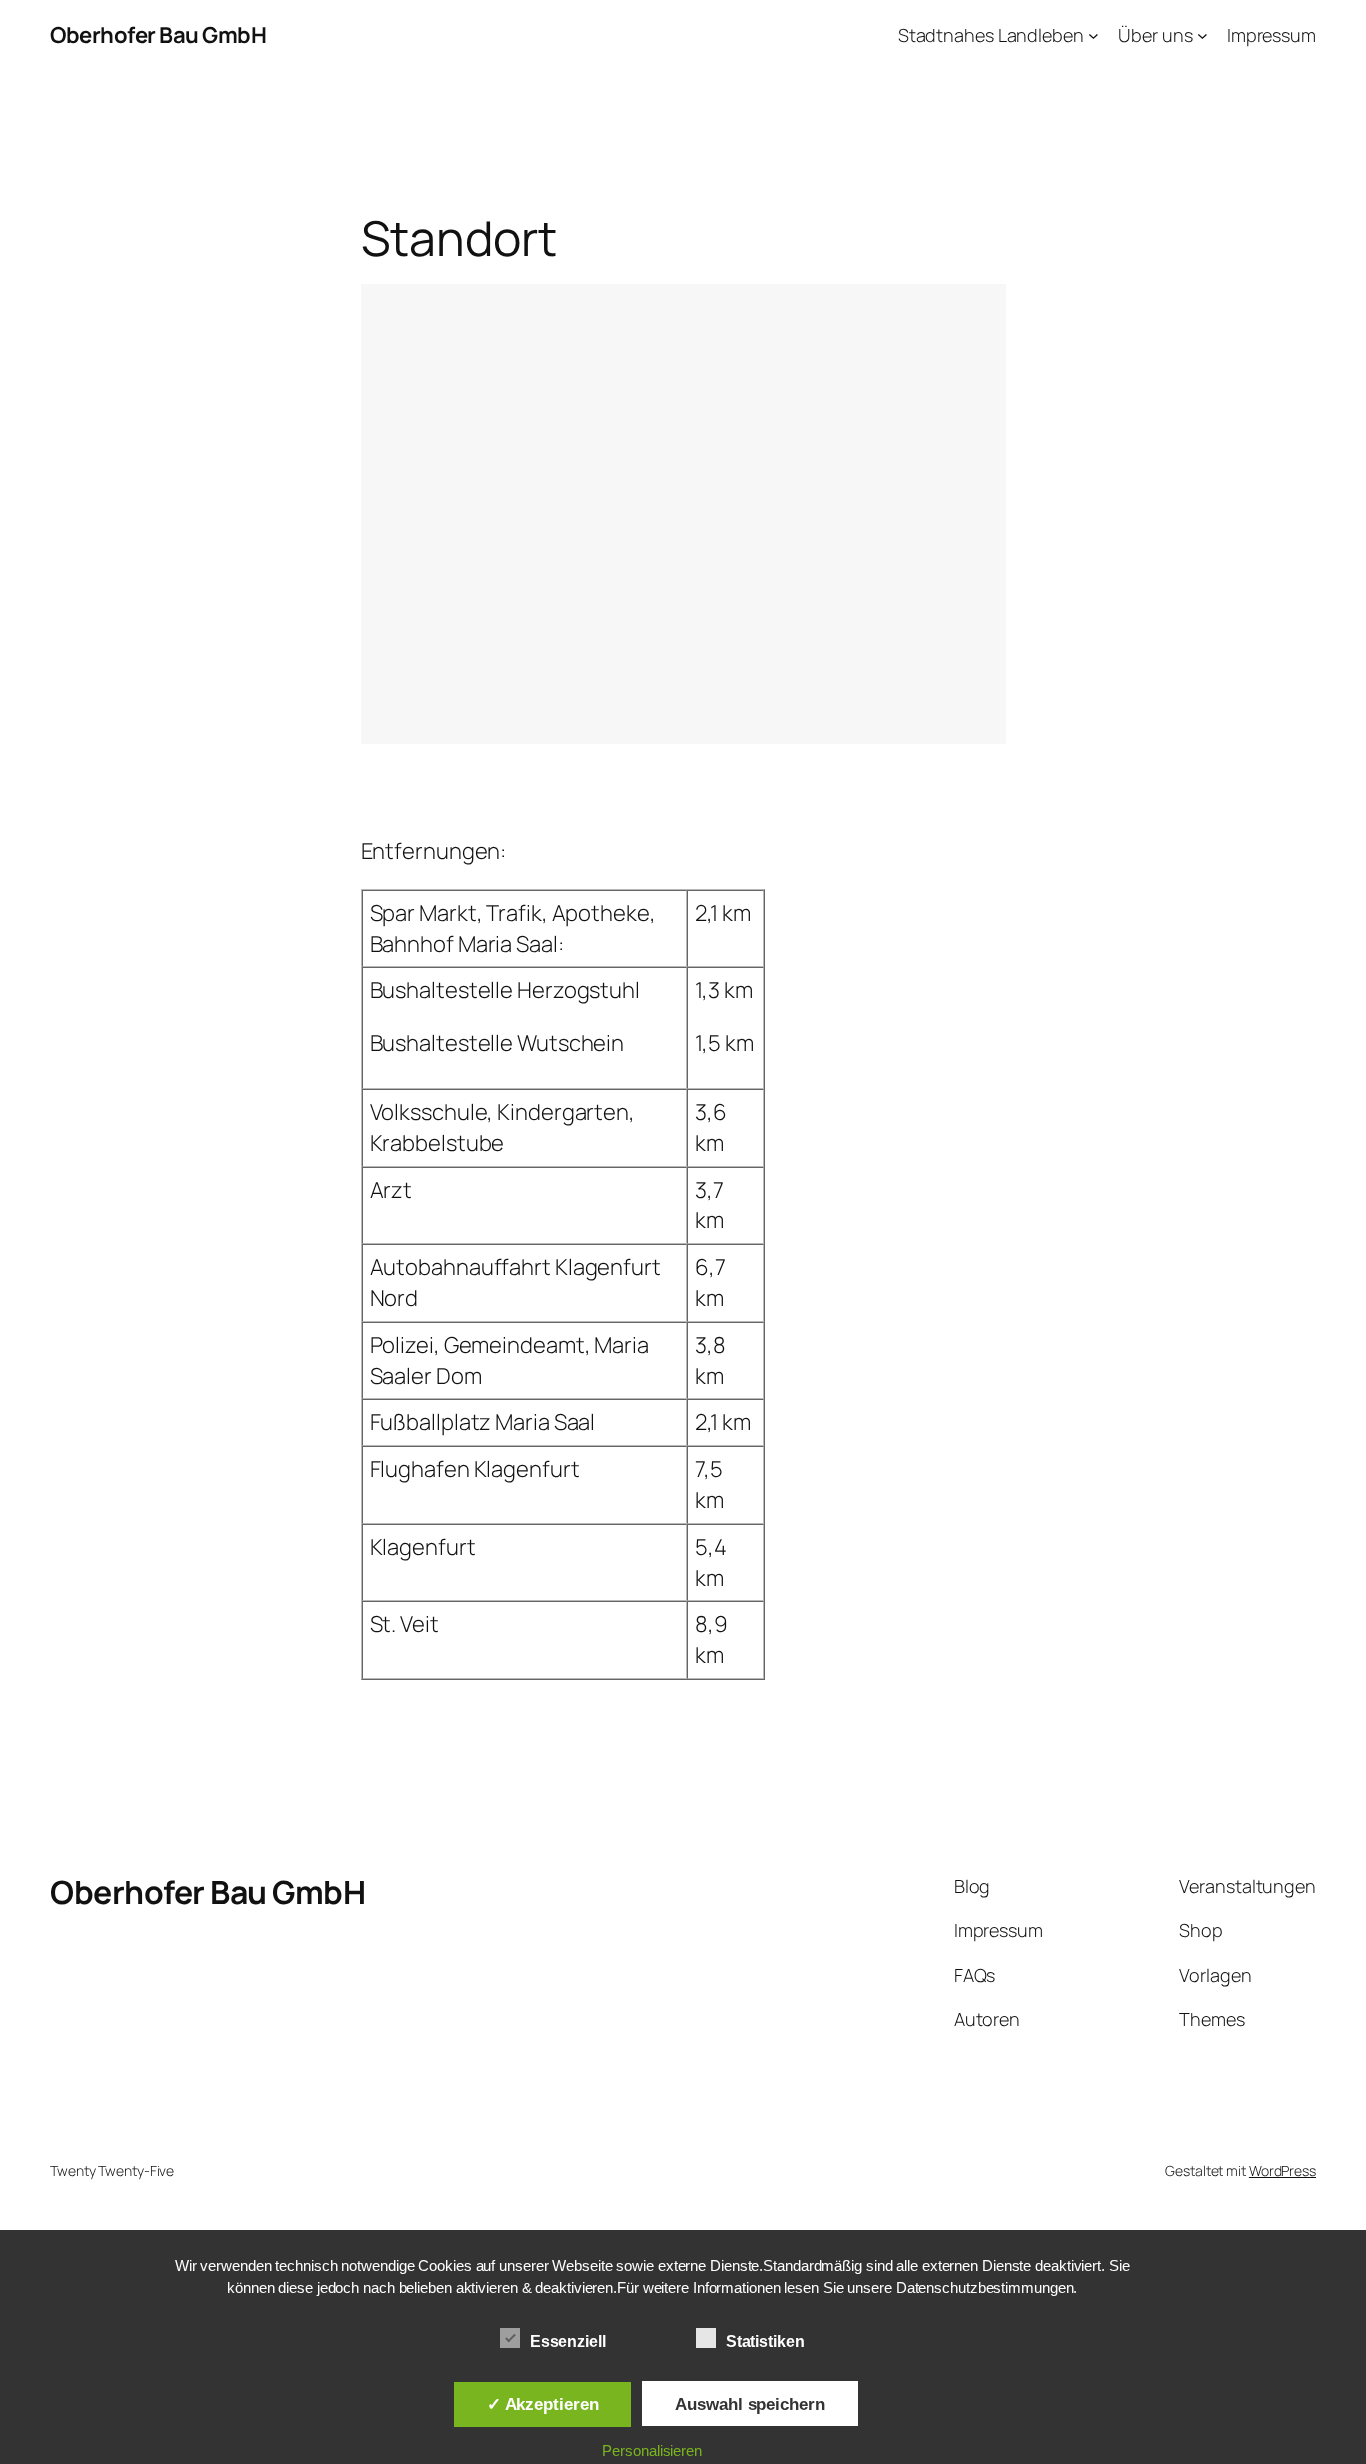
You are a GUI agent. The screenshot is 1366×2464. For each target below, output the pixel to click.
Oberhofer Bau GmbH (158, 35)
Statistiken (765, 2341)
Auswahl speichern (749, 2404)
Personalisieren (652, 2450)
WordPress (1282, 2170)
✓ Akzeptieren (543, 2404)
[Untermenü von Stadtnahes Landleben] (1093, 35)
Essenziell (568, 2341)
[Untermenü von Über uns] (1202, 35)
